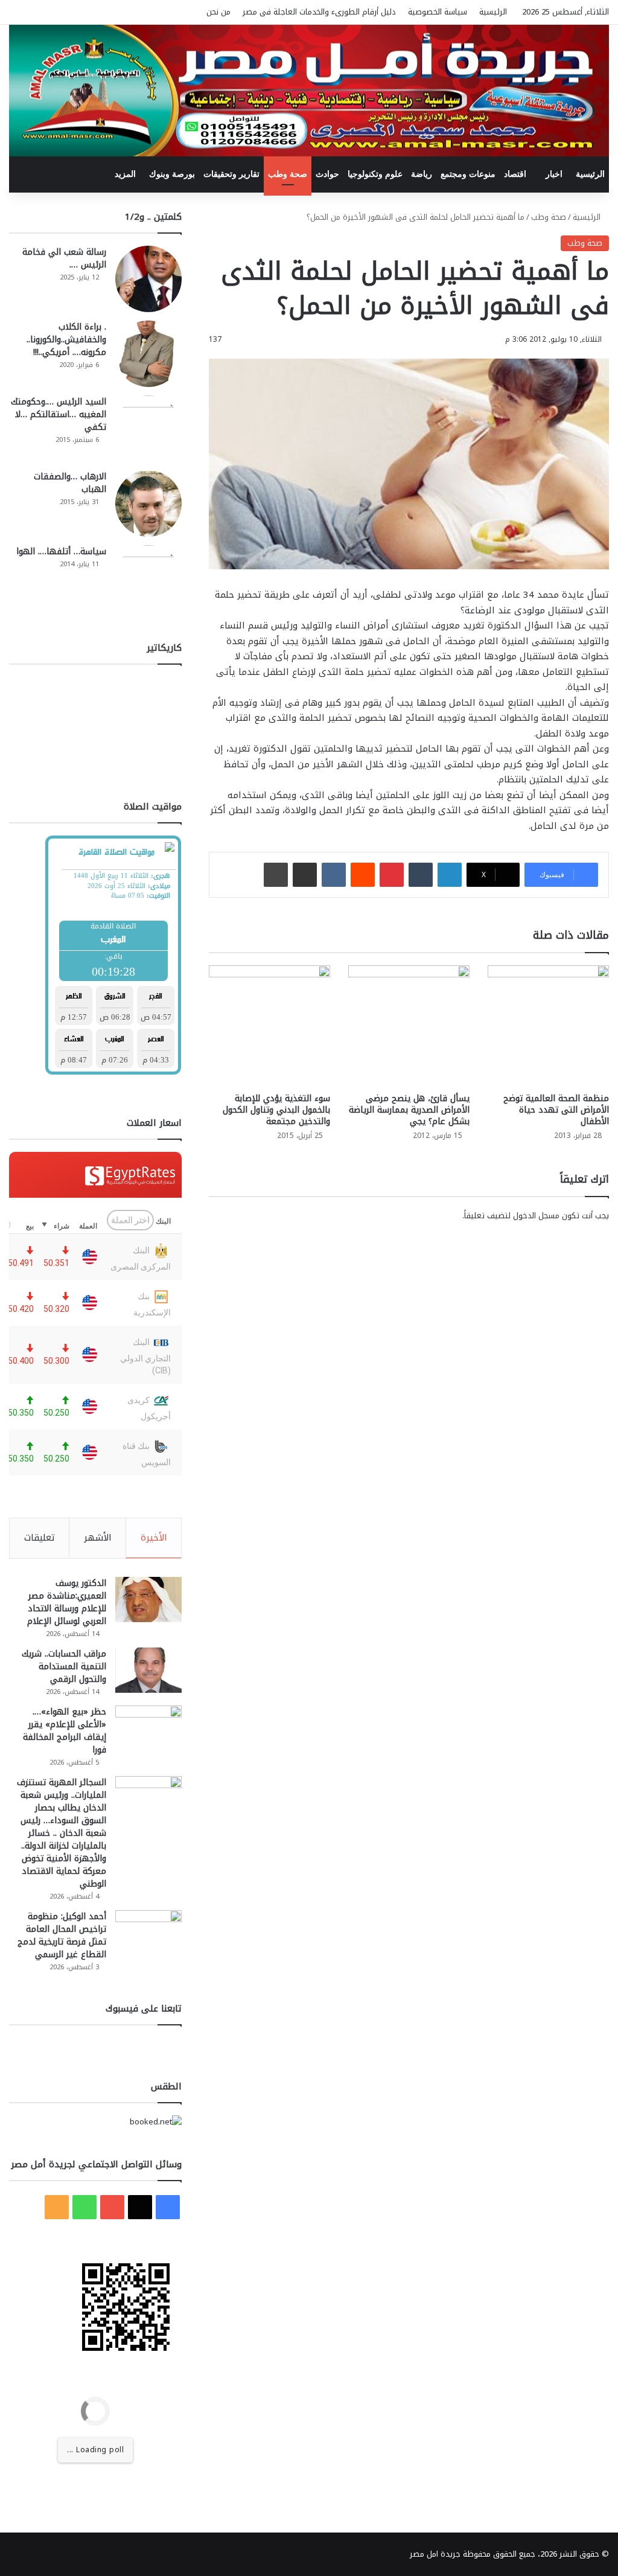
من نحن (218, 12)
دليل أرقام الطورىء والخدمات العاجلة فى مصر (319, 12)
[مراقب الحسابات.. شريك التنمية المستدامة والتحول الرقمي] (148, 1670)
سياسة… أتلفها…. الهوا (61, 551)
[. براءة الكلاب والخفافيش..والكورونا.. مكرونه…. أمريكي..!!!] (148, 354)
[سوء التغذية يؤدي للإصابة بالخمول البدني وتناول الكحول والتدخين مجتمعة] (269, 1026)
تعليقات (40, 1538)
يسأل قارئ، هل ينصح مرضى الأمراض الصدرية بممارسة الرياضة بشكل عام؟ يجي (409, 1110)
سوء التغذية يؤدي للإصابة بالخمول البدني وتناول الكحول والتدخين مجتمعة (276, 1110)
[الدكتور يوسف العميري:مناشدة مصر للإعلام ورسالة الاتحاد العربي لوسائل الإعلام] (148, 1600)
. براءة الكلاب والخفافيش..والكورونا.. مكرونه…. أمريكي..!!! (66, 340)
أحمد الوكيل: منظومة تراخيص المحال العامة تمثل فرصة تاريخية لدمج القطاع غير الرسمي (62, 1935)
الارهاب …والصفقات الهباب (70, 483)
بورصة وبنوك (172, 174)
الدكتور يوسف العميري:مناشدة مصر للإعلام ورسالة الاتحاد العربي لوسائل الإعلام (67, 1602)
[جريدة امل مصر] (309, 91)
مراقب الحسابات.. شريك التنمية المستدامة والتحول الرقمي (64, 1667)
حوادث (327, 174)
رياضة (422, 174)
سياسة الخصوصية (438, 12)
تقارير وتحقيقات (231, 174)
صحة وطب (288, 174)
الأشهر (98, 1538)
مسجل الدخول (536, 1216)
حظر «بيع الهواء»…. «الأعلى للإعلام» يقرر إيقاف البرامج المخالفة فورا (65, 1731)
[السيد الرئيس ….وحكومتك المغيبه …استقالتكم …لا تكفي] (148, 429)
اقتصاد (515, 174)
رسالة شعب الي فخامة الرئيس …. (64, 258)
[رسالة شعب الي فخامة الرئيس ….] (148, 279)
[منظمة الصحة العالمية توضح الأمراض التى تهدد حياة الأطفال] (548, 1026)
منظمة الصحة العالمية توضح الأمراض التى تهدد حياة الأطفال (556, 1110)
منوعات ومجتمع (468, 174)
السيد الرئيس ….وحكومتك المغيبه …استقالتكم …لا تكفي (59, 414)
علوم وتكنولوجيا (375, 174)
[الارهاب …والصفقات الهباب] (148, 503)
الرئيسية (493, 12)
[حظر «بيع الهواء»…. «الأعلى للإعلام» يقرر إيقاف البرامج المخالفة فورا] (148, 1728)
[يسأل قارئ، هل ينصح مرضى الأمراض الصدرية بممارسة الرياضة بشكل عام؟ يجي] (409, 1026)
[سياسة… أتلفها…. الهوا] (148, 578)
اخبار (554, 174)
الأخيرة (154, 1538)
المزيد (125, 174)
